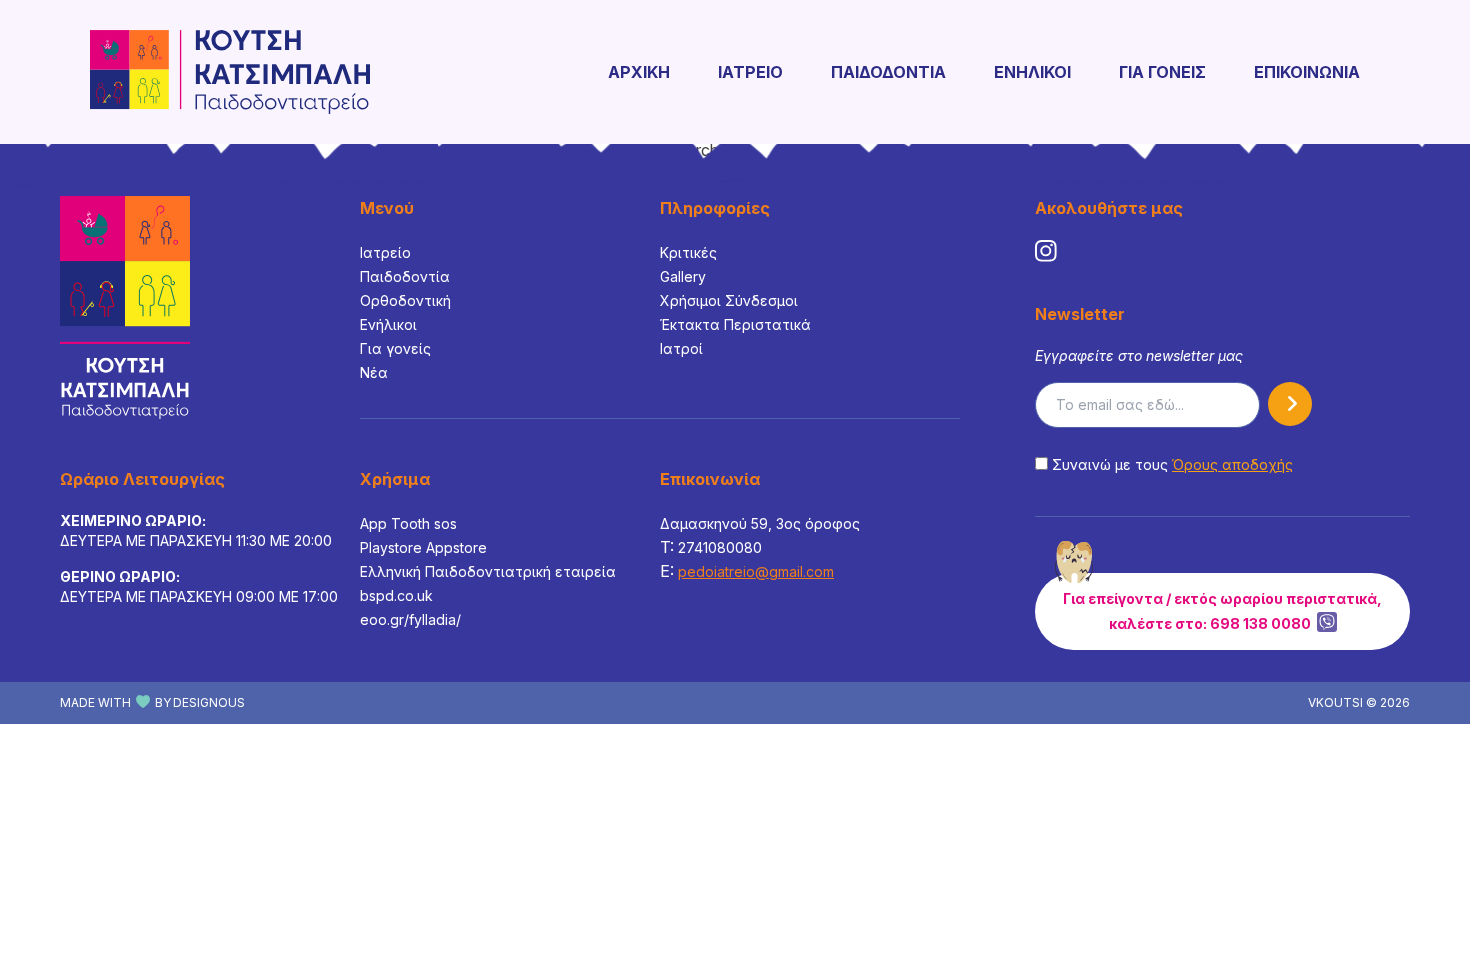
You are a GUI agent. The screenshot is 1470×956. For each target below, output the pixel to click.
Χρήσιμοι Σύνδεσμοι (729, 300)
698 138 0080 (1260, 623)
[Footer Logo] (125, 307)
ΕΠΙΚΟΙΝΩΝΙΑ (1307, 72)
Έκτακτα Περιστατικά (735, 324)
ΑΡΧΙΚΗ (639, 72)
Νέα (374, 372)
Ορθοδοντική (405, 300)
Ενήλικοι (388, 324)
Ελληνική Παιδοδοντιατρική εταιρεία (488, 571)
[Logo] (230, 72)
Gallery (683, 276)
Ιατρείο (385, 252)
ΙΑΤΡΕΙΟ (750, 72)
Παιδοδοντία (405, 276)
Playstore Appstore (423, 547)
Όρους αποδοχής (1232, 464)
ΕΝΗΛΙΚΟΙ (1032, 72)
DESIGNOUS (209, 702)
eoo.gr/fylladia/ (410, 619)
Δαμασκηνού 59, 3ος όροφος (760, 523)
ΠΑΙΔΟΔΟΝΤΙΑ (888, 72)
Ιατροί (681, 348)
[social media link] (1046, 251)
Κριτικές (688, 252)
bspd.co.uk (396, 595)
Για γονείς (395, 348)
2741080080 (720, 547)
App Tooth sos (408, 523)
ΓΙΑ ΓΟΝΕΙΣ (1162, 72)
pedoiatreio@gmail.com (756, 571)
